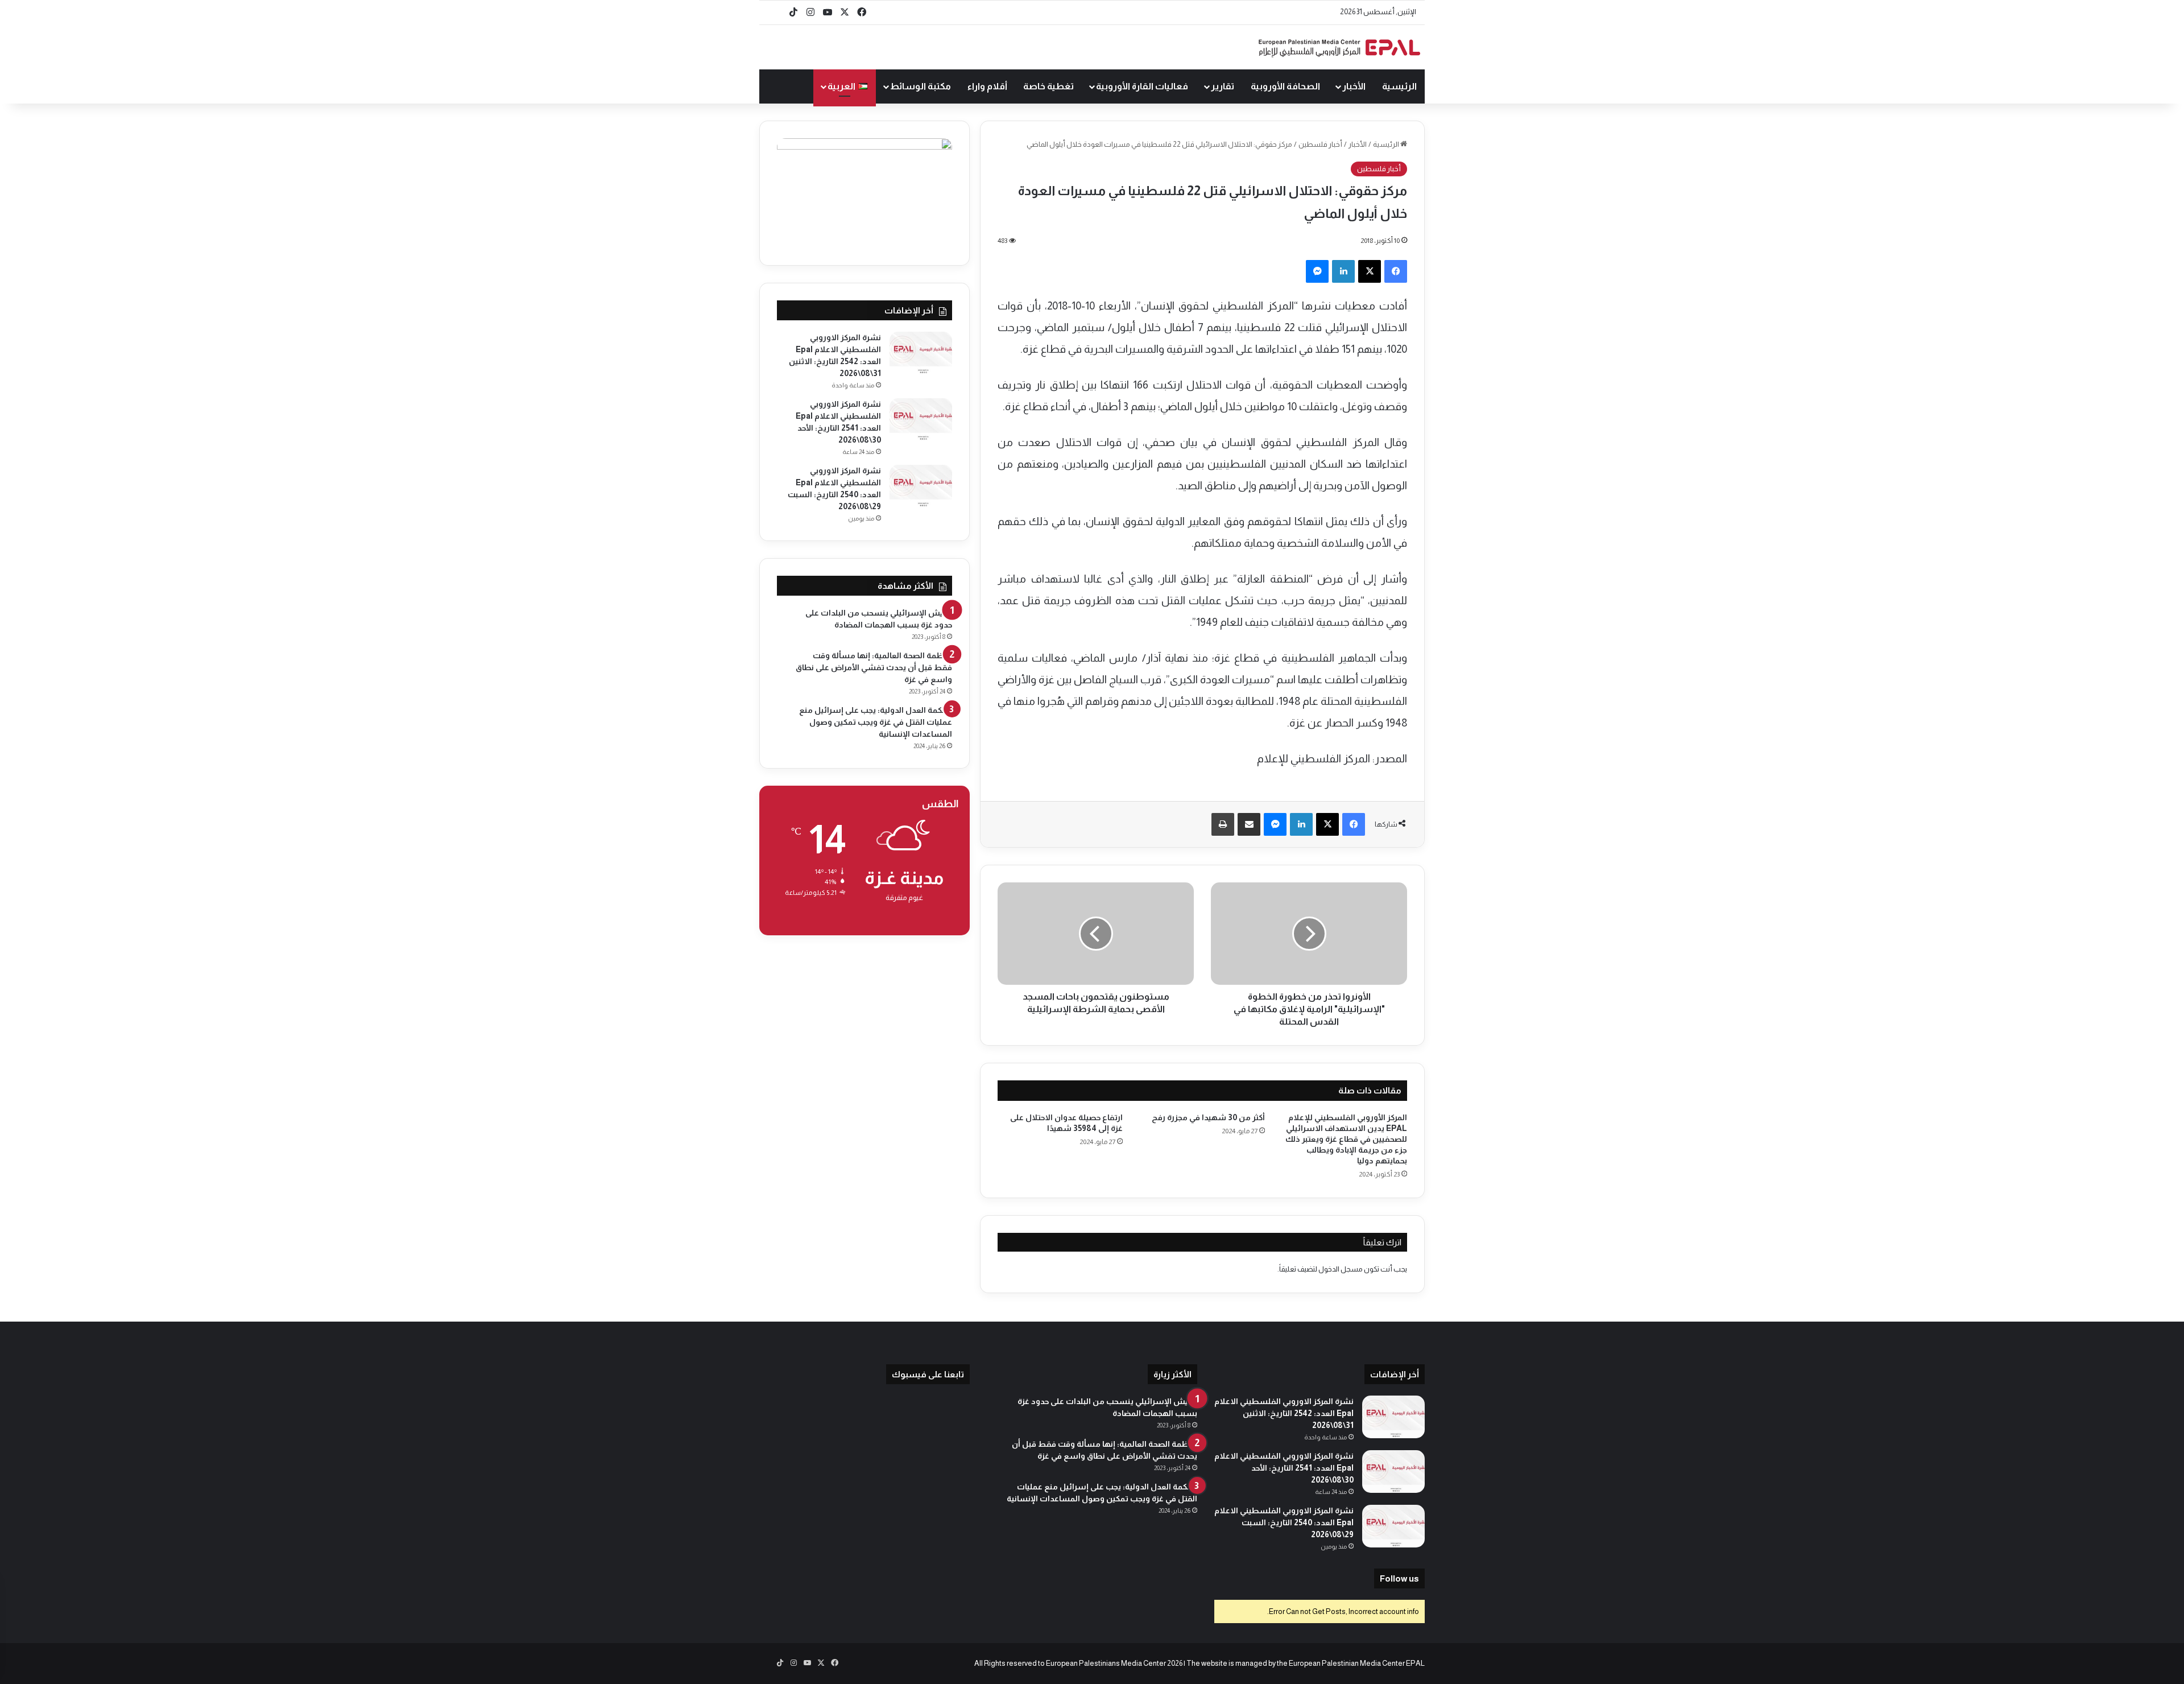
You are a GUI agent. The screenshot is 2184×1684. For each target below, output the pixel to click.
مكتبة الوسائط (921, 86)
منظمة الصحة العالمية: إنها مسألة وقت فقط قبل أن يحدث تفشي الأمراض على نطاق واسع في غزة (874, 667)
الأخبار (1354, 86)
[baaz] (776, 13)
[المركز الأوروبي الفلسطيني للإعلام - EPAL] (1339, 48)
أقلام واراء (987, 86)
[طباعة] (1223, 824)
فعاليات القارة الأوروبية (1142, 86)
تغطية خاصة (1048, 86)
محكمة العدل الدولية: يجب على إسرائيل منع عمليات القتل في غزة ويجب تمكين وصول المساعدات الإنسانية (876, 722)
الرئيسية (1399, 86)
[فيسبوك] (1396, 271)
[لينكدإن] (1343, 271)
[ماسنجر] (1317, 271)
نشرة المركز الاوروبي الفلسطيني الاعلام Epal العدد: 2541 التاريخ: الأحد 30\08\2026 (1284, 1468)
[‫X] (1370, 271)
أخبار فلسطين (1320, 144)
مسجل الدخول (1341, 1269)
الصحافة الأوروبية (1285, 86)
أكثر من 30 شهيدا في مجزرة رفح (1208, 1117)
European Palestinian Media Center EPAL (1357, 1663)
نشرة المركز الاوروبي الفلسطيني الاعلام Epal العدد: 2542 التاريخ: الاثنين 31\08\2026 (1284, 1413)
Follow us (1399, 1578)
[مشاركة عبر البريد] (1249, 824)
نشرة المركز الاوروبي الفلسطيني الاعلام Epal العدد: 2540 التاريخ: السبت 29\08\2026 (1284, 1522)
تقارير (1223, 86)
